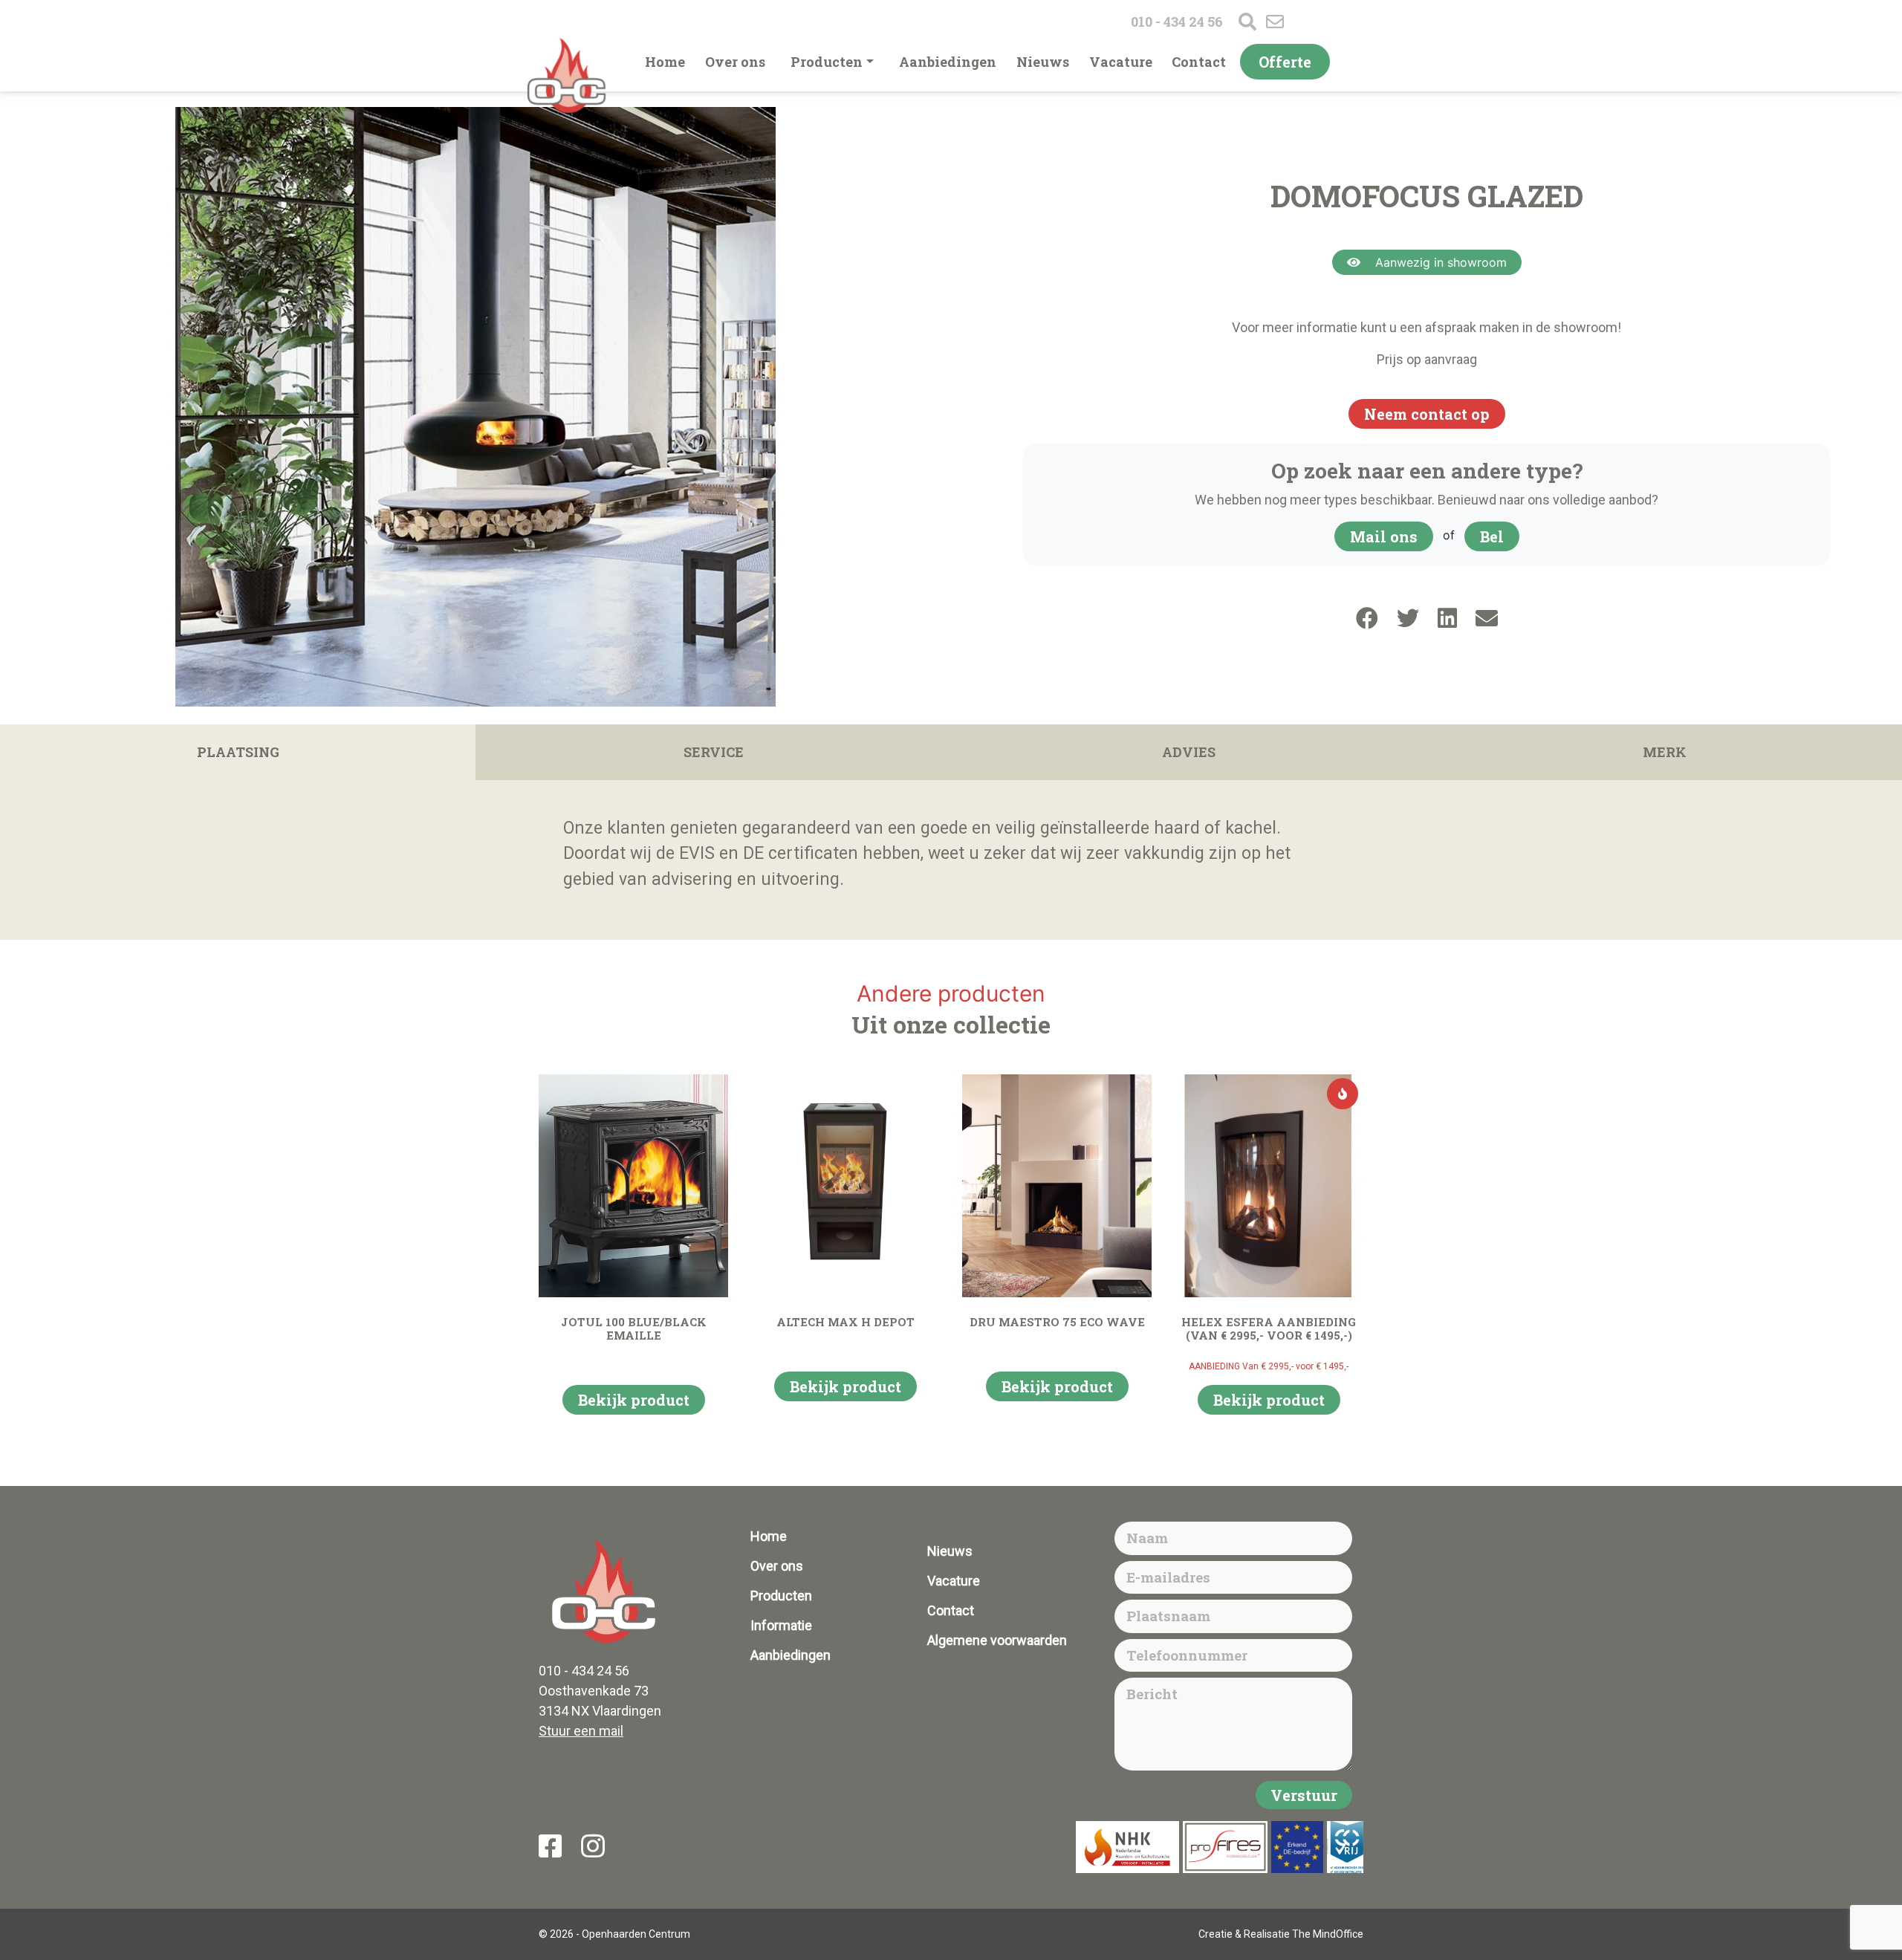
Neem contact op (1427, 414)
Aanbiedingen (948, 62)
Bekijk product (634, 1400)
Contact (1199, 62)
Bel (1492, 536)
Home (665, 62)
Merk (1665, 752)
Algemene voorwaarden (997, 1640)
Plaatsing (238, 752)
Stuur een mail (581, 1731)
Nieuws (1043, 62)
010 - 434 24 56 (1177, 22)
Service (714, 752)
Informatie (781, 1625)
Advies (1189, 752)
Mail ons (1384, 536)
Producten (827, 62)
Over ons (735, 62)
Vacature (1121, 62)
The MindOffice (1328, 1934)
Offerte (1285, 62)
